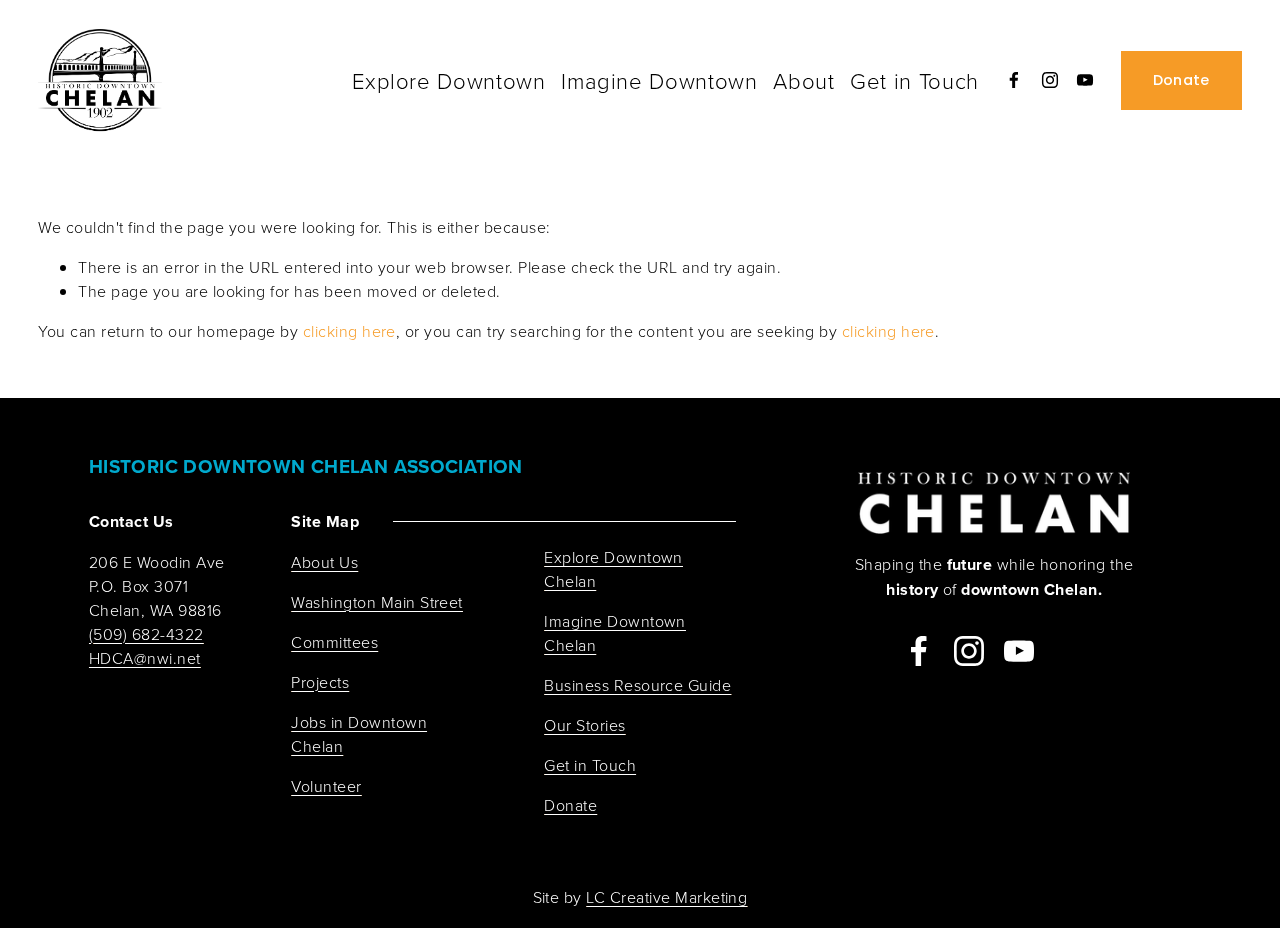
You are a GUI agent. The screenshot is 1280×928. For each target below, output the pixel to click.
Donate (1181, 80)
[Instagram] (1050, 80)
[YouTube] (1085, 80)
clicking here (349, 331)
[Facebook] (1014, 80)
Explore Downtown (449, 80)
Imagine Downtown (659, 80)
